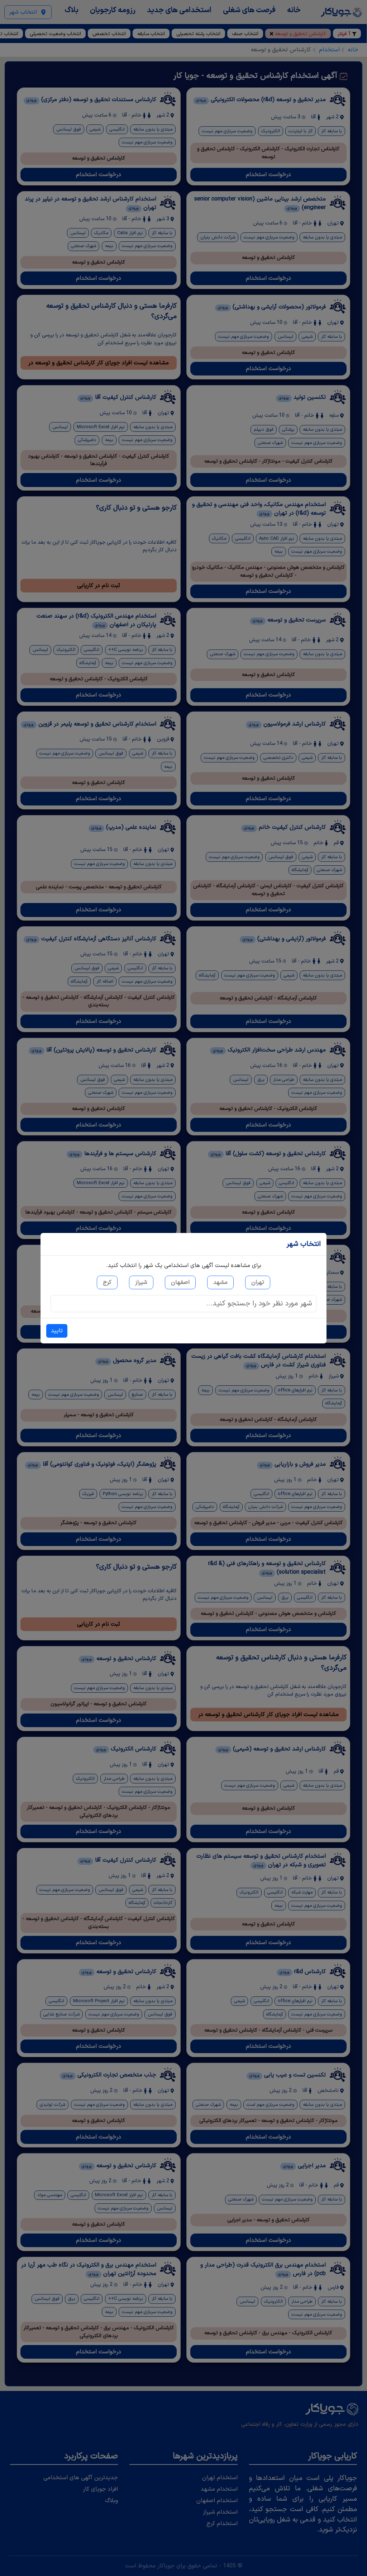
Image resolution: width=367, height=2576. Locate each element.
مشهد (220, 1282)
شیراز (141, 1282)
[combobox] (183, 1304)
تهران (258, 1282)
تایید (57, 1331)
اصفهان (180, 1282)
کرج (107, 1282)
